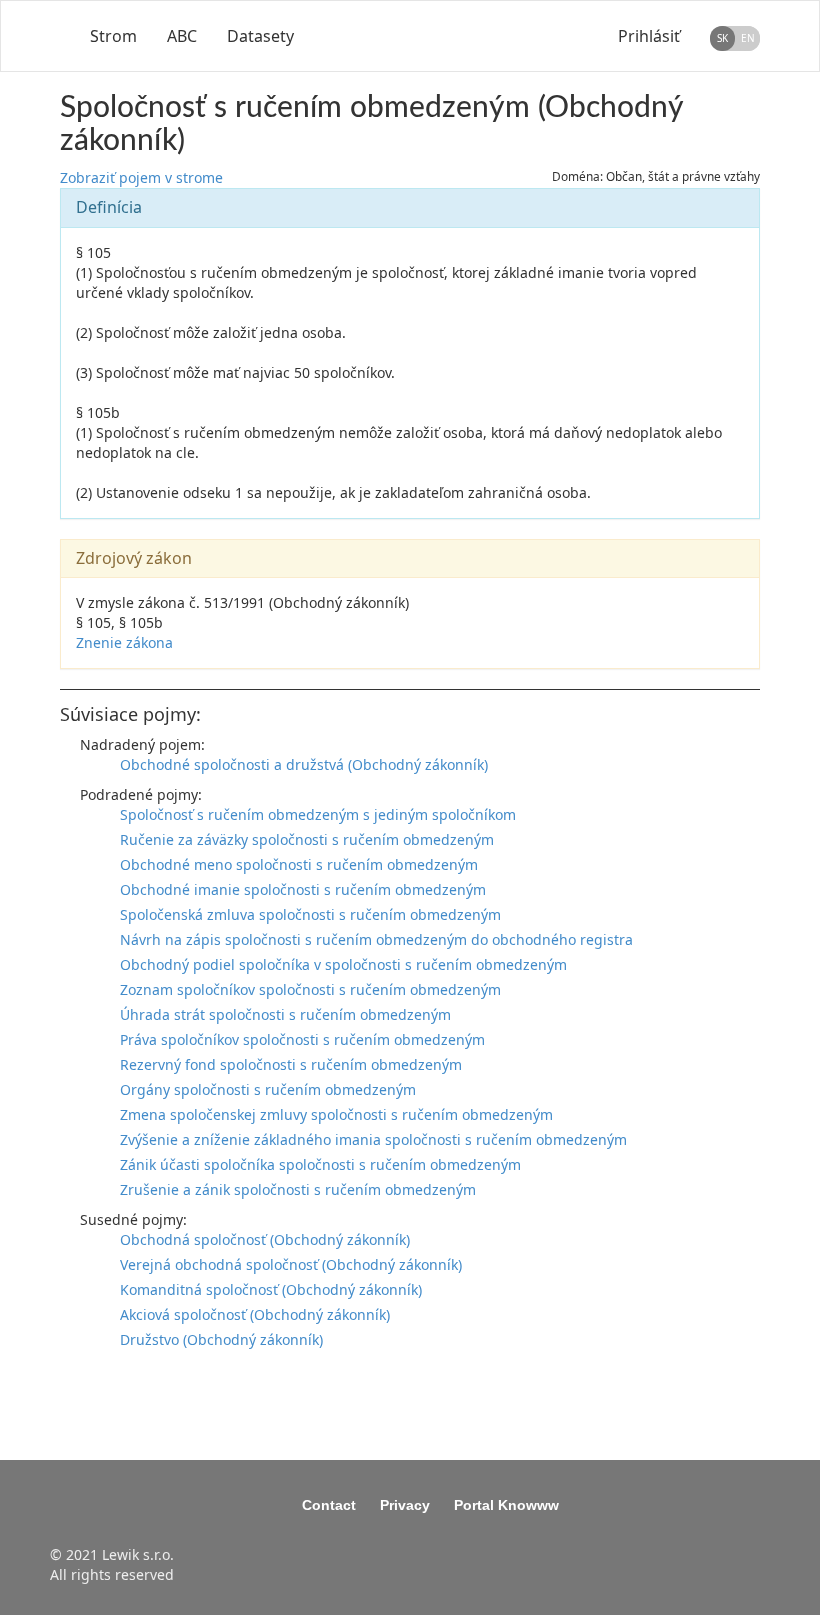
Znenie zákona (124, 642)
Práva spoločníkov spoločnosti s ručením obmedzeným (302, 1039)
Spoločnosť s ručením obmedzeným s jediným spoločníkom (318, 814)
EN (748, 38)
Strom (113, 36)
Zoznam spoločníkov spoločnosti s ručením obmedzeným (310, 989)
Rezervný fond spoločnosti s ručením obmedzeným (291, 1064)
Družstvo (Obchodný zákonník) (221, 1339)
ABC (182, 36)
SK (722, 38)
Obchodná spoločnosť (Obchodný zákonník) (265, 1239)
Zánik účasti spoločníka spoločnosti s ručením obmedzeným (320, 1164)
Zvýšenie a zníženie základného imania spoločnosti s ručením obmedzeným (373, 1139)
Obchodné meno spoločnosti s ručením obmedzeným (299, 864)
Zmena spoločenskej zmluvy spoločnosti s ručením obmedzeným (336, 1114)
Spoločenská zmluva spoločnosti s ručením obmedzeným (310, 914)
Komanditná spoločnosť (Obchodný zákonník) (271, 1289)
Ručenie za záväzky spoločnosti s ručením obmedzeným (307, 839)
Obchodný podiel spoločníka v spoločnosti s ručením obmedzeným (343, 964)
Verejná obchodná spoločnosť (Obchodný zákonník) (291, 1264)
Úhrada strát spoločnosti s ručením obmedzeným (285, 1014)
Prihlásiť (649, 36)
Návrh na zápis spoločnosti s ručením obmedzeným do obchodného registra (376, 939)
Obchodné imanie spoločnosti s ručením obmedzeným (303, 889)
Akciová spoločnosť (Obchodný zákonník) (255, 1314)
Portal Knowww (506, 1505)
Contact (329, 1505)
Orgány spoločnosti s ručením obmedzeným (268, 1089)
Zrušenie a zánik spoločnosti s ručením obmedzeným (298, 1189)
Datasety (260, 36)
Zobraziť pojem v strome (141, 177)
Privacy (405, 1505)
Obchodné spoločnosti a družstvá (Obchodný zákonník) (304, 764)
